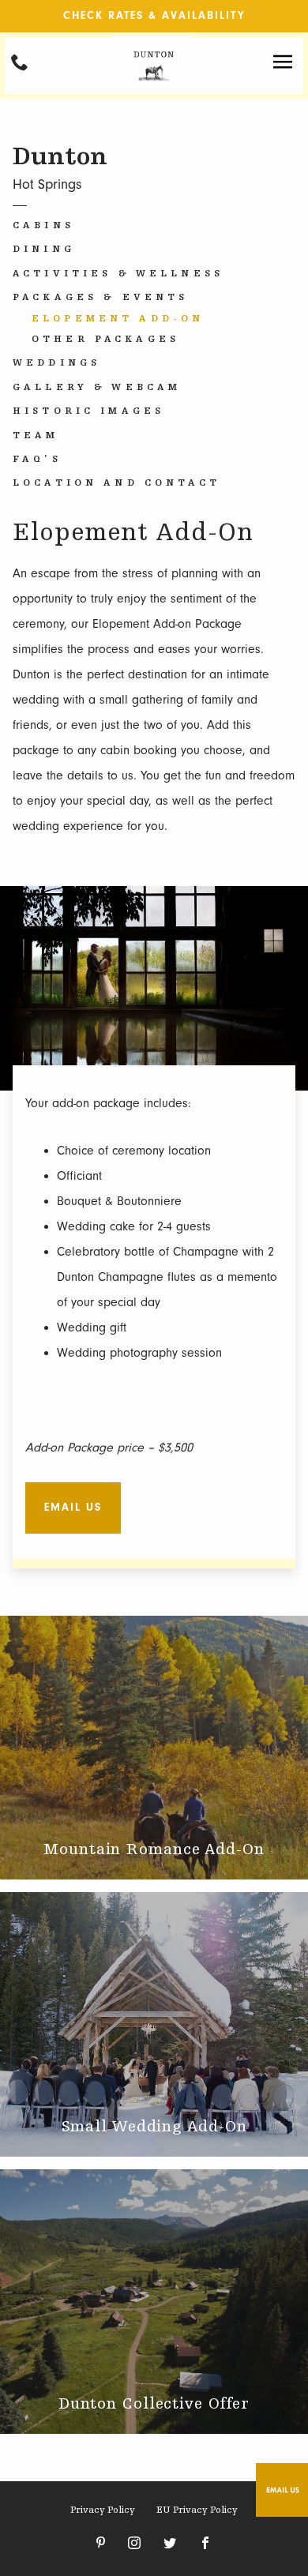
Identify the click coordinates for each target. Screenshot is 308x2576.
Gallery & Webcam (97, 388)
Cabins (43, 226)
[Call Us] (20, 62)
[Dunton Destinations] (154, 90)
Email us (73, 1507)
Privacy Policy (103, 2510)
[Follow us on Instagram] (134, 2544)
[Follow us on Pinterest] (101, 2544)
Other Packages (105, 340)
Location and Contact (116, 483)
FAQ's (37, 460)
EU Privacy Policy (197, 2510)
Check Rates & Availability (154, 15)
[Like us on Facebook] (205, 2544)
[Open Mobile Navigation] (283, 62)
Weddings (56, 363)
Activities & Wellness (118, 274)
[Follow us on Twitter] (170, 2544)
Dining (44, 250)
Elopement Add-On (118, 319)
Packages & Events (100, 298)
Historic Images (88, 411)
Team (36, 436)
